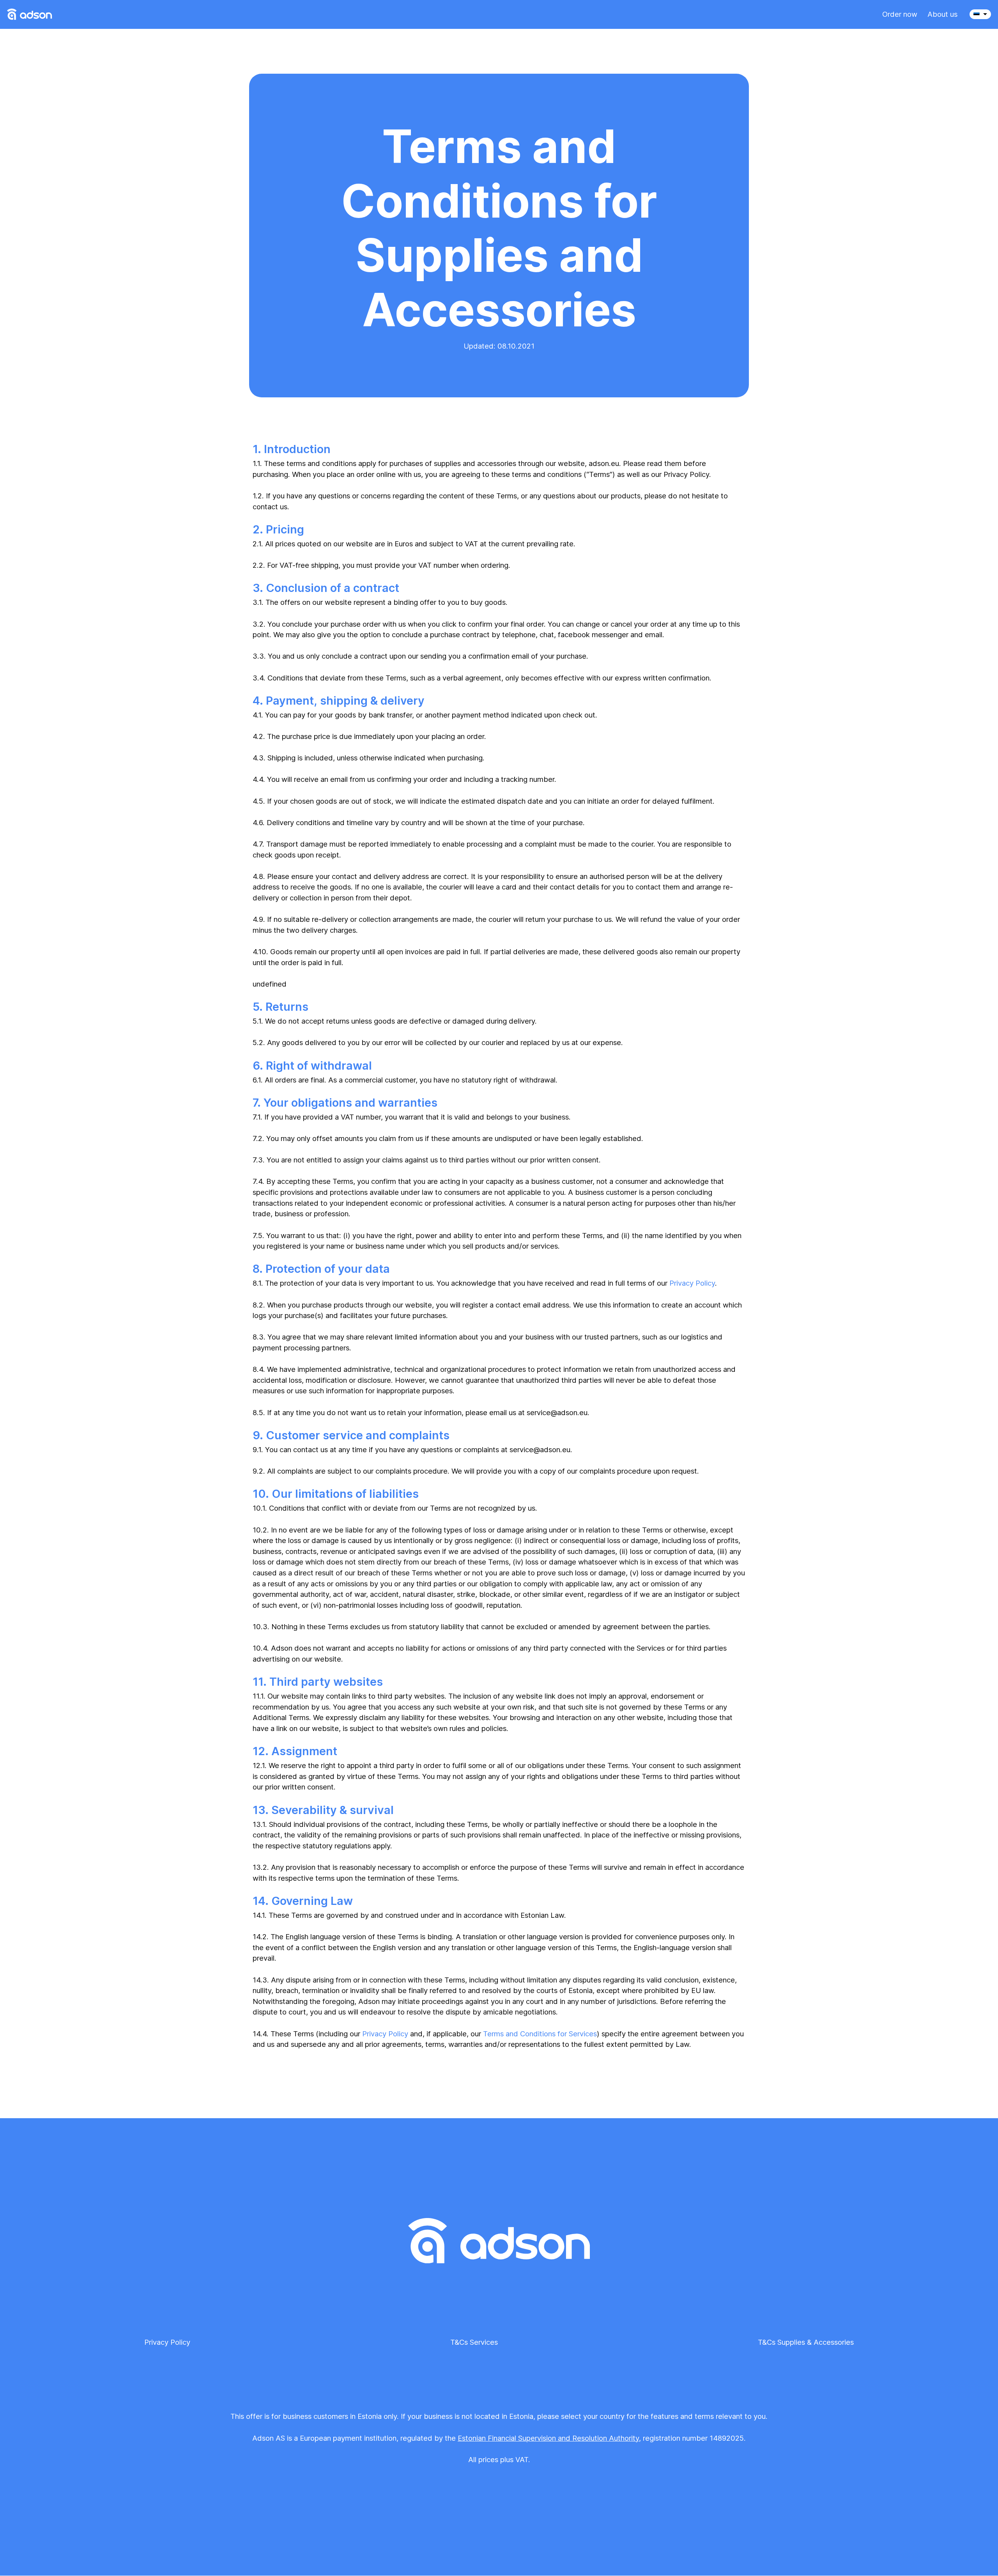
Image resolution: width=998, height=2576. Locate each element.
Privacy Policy (692, 1283)
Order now (900, 14)
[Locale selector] (980, 14)
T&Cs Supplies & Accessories (806, 2342)
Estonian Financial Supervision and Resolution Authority (548, 2438)
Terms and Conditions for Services (540, 2034)
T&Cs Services (474, 2342)
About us (942, 14)
